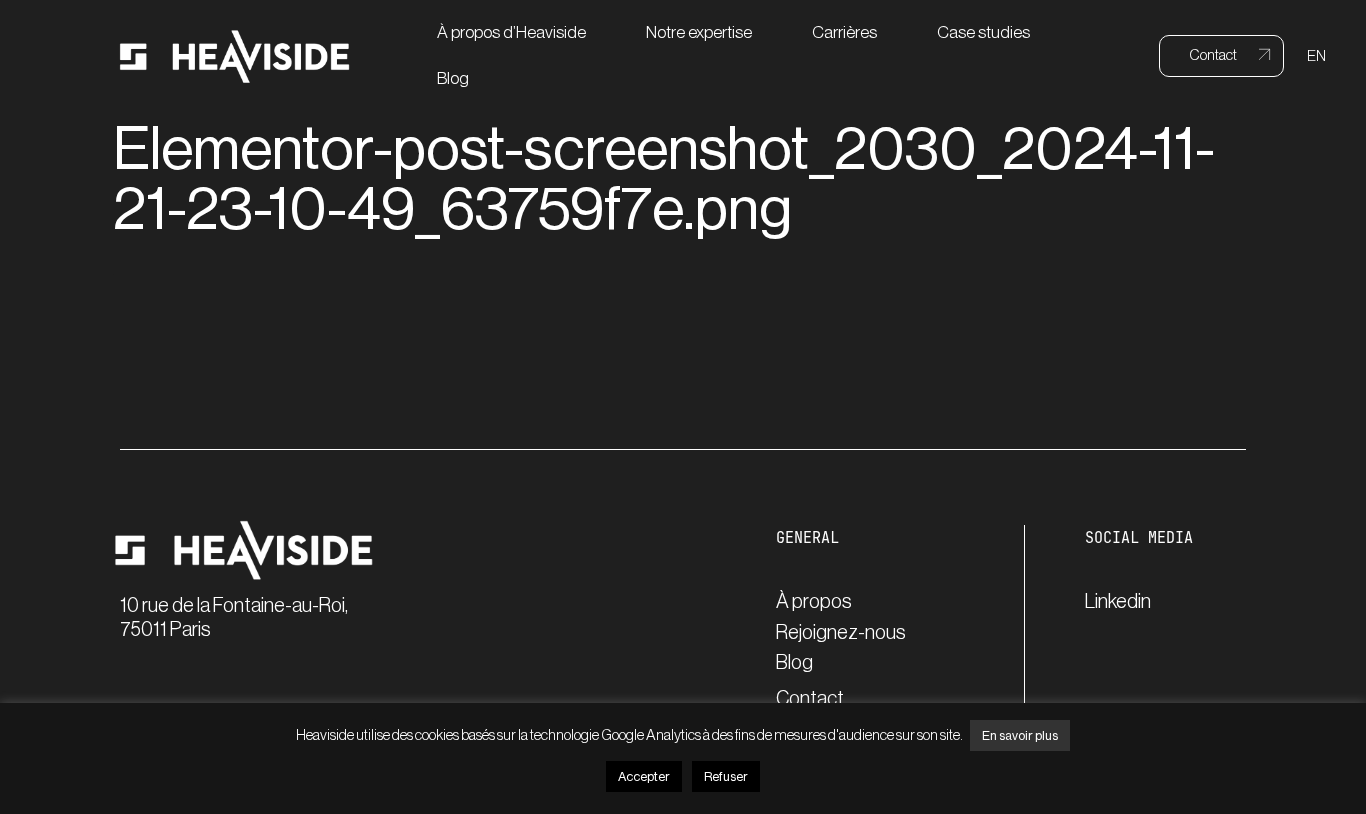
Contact (810, 699)
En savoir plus (1020, 735)
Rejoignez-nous (841, 633)
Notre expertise (699, 32)
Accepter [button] (644, 776)
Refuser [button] (726, 776)
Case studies (983, 32)
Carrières (844, 32)
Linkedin (1118, 602)
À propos (814, 602)
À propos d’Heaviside (511, 32)
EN (1316, 56)
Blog (453, 78)
